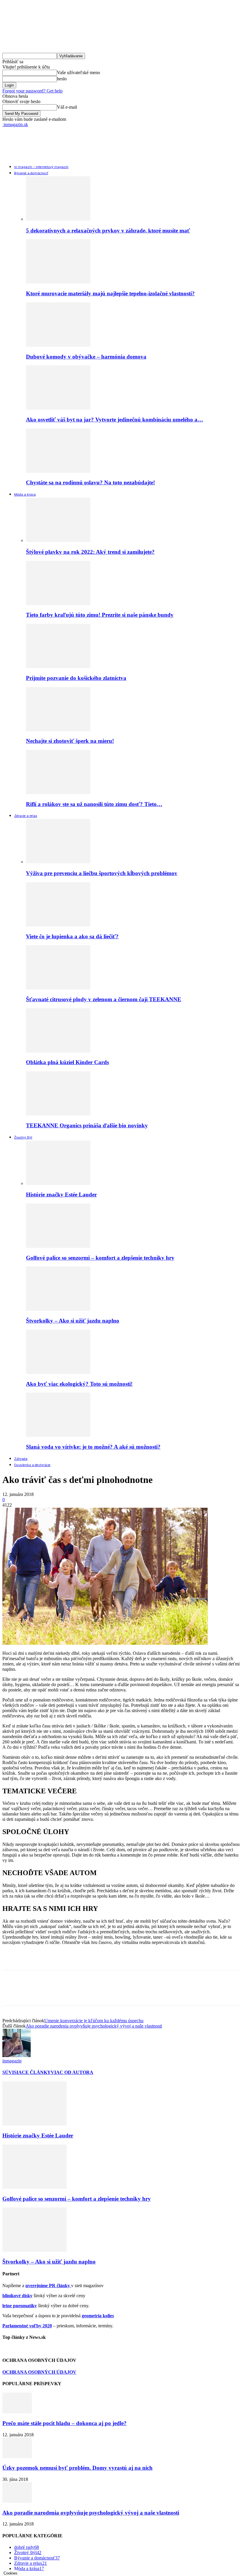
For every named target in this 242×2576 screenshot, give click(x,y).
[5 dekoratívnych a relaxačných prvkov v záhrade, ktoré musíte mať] (58, 219)
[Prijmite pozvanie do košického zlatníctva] (58, 666)
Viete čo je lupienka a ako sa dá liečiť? (72, 936)
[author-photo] (17, 2055)
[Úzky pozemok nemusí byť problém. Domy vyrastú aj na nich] (17, 2457)
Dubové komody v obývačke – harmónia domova (86, 357)
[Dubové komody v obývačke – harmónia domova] (58, 345)
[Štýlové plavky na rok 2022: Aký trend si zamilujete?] (58, 540)
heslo (62, 79)
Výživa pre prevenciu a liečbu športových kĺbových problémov (102, 873)
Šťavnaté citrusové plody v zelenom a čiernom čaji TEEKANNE (104, 999)
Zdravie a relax (26, 816)
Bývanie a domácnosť (31, 173)
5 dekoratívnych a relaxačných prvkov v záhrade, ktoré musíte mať (108, 231)
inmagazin (12, 2061)
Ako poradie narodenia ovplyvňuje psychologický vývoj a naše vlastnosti (94, 2026)
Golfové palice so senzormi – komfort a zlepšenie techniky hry (100, 1258)
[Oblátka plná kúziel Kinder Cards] (58, 1051)
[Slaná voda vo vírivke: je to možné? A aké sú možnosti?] (58, 1435)
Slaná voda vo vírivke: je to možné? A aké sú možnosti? (93, 1447)
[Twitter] (33, 1993)
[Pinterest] (55, 1993)
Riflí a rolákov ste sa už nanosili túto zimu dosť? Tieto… (94, 804)
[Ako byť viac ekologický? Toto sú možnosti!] (58, 1372)
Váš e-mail (67, 107)
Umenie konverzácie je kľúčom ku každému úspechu (94, 2021)
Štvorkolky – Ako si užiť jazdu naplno (73, 1321)
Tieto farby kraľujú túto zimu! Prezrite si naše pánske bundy (100, 615)
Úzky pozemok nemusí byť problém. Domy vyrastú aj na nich (77, 2468)
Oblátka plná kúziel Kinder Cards (67, 1062)
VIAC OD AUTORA (72, 2072)
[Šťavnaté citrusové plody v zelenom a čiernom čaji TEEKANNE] (58, 988)
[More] (97, 1993)
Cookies (10, 2573)
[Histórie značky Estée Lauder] (58, 1183)
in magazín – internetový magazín (41, 167)
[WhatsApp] (76, 1993)
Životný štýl (23, 1138)
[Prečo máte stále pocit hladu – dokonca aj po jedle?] (17, 2412)
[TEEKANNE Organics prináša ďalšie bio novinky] (58, 1114)
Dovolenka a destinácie (32, 1465)
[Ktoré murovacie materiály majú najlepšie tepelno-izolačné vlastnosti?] (58, 282)
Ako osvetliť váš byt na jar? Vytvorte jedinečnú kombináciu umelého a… (115, 420)
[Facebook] (12, 1993)
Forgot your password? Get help (32, 91)
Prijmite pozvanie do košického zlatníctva (76, 678)
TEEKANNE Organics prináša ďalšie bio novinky (87, 1125)
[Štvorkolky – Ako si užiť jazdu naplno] (58, 1309)
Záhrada (21, 1459)
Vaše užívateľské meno (79, 73)
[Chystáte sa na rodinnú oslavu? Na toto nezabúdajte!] (58, 471)
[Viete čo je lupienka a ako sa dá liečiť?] (58, 925)
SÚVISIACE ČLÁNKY (27, 2072)
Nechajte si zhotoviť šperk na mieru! (70, 741)
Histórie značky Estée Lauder (61, 1195)
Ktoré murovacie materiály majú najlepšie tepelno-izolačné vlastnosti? (110, 293)
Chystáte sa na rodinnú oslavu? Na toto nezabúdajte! (90, 482)
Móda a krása (25, 495)
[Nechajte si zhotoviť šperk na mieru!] (58, 730)
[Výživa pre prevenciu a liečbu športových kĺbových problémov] (58, 862)
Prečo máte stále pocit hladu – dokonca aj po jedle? (64, 2423)
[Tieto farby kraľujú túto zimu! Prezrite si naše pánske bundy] (58, 604)
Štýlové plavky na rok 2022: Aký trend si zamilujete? (90, 552)
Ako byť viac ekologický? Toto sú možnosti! (79, 1384)
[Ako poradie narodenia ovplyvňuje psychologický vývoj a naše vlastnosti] (17, 2501)
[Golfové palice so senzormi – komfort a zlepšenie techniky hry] (58, 1246)
